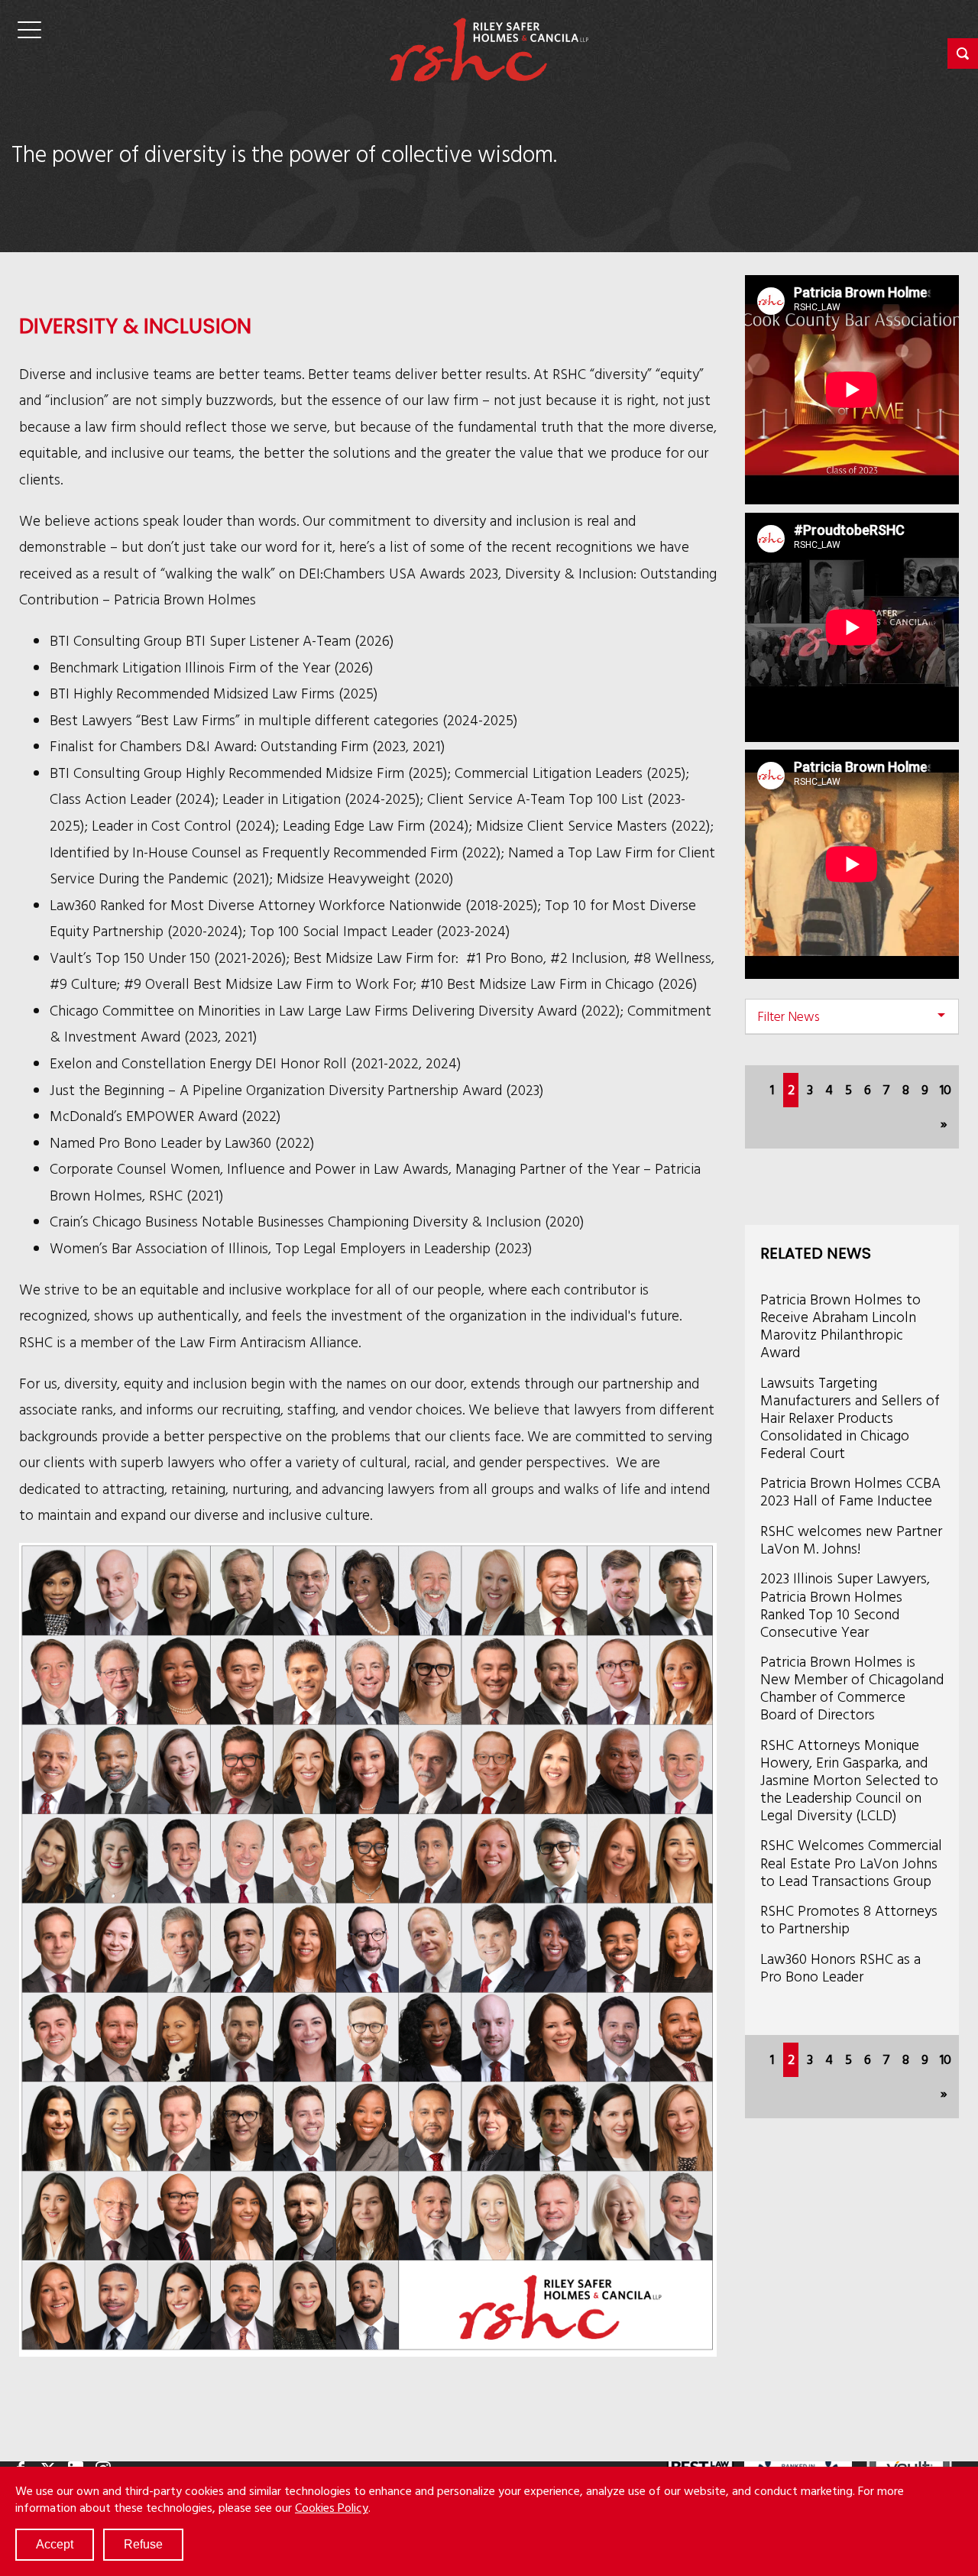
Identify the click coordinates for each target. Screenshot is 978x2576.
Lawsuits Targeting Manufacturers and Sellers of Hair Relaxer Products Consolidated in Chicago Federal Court (850, 1417)
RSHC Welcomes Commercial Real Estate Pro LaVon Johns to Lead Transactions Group (851, 1862)
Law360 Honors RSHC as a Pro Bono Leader (840, 1967)
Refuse (143, 2544)
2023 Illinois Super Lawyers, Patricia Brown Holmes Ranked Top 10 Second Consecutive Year (845, 1604)
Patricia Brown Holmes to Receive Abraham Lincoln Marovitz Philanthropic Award (840, 1325)
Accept (55, 2544)
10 (946, 1089)
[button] (963, 53)
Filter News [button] (789, 1016)
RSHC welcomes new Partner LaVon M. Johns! (851, 1539)
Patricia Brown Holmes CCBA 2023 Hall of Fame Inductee (850, 1491)
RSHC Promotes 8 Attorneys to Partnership (849, 1919)
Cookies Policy (332, 2507)
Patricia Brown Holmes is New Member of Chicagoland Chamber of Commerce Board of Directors (852, 1687)
